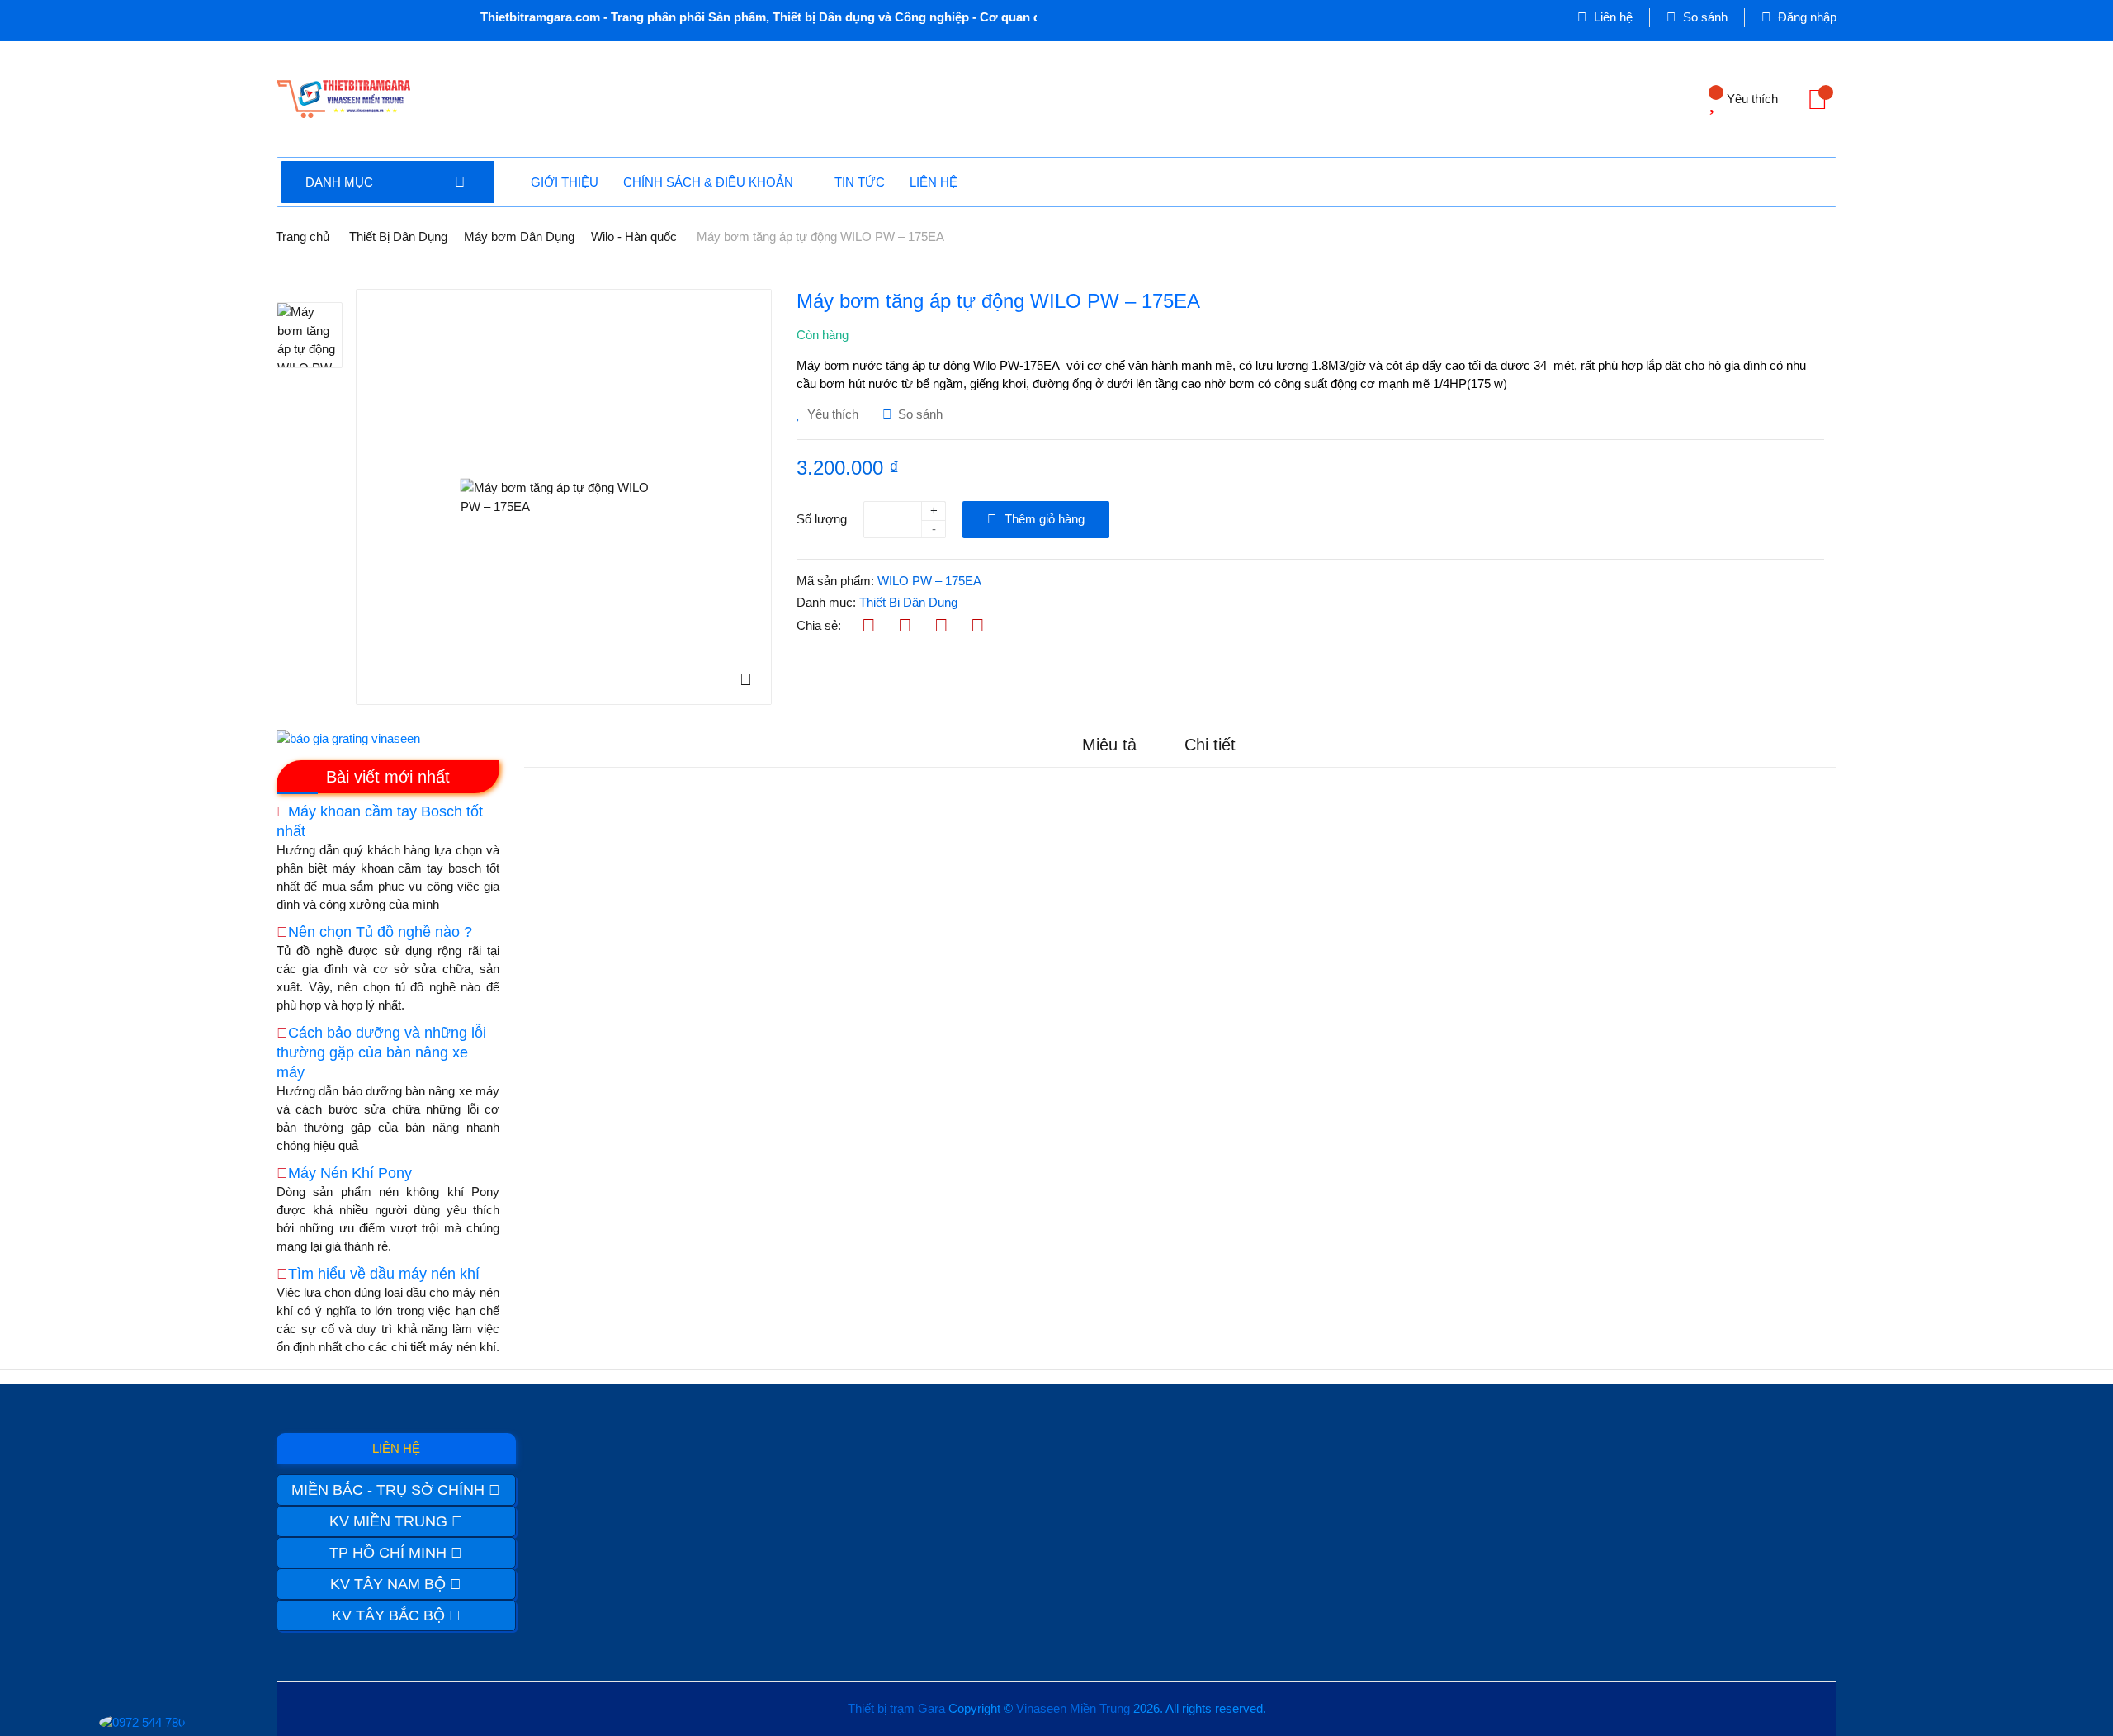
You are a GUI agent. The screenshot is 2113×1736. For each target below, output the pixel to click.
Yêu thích (831, 414)
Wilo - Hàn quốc (634, 237)
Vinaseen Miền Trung (1073, 1708)
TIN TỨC (860, 182)
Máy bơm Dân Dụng (519, 237)
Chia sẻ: (819, 625)
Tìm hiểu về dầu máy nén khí (384, 1274)
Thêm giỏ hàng (1043, 519)
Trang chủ (303, 237)
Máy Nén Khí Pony (350, 1173)
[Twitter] (905, 626)
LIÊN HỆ (934, 182)
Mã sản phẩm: (835, 581)
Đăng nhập (1806, 17)
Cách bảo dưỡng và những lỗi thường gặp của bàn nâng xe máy (381, 1052)
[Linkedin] (941, 626)
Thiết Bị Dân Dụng (398, 237)
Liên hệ (1612, 17)
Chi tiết (1210, 745)
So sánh (1704, 17)
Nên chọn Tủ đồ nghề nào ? (380, 932)
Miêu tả (1109, 745)
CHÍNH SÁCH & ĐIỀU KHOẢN (708, 182)
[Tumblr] (978, 626)
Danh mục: (826, 602)
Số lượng (822, 519)
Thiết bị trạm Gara (896, 1708)
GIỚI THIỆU (565, 182)
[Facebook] (869, 626)
